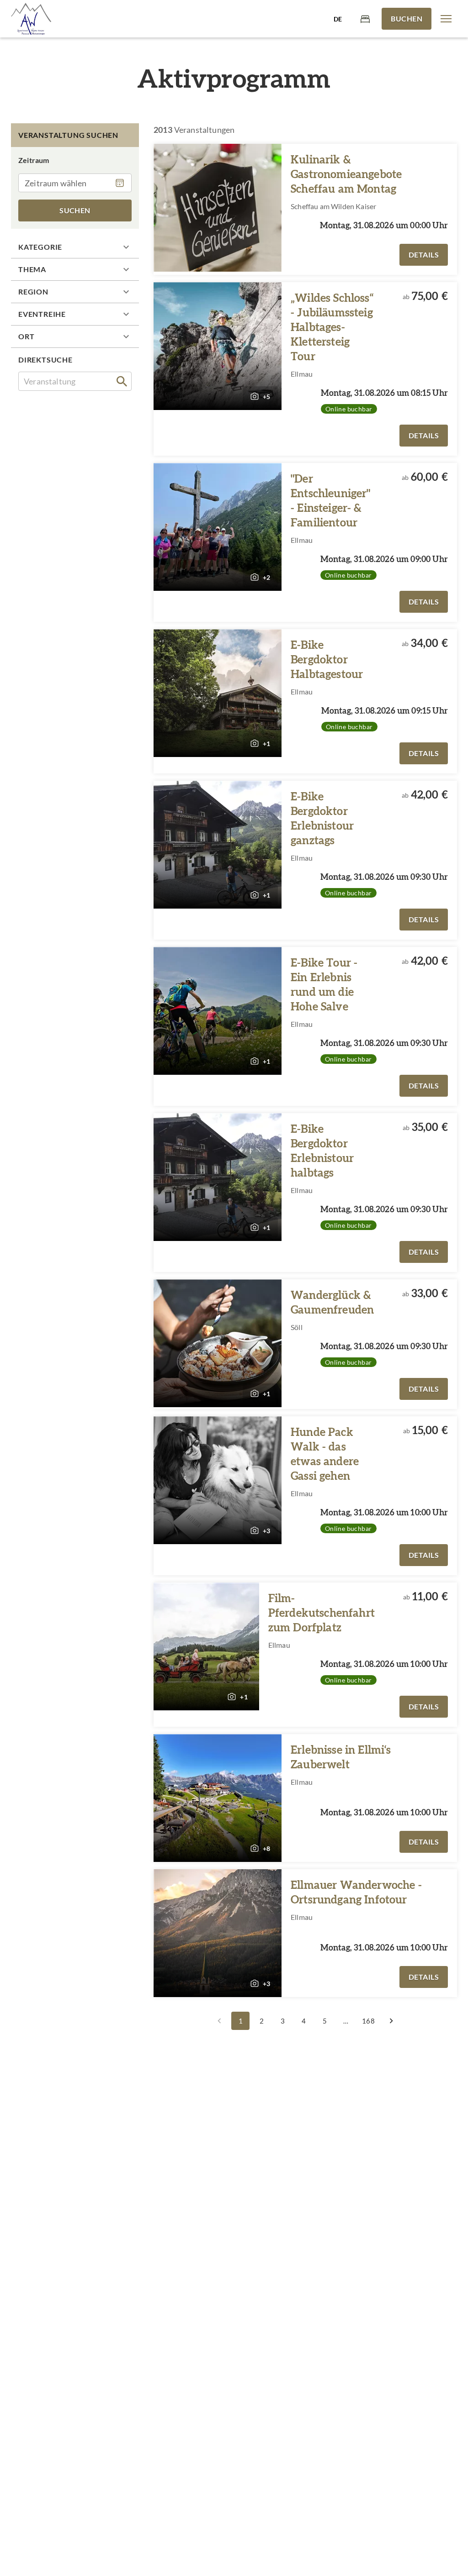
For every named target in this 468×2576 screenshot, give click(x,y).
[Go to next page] (391, 2021)
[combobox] (75, 381)
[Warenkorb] (365, 18)
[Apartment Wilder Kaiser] (31, 19)
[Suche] (122, 381)
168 (368, 2021)
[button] (446, 19)
